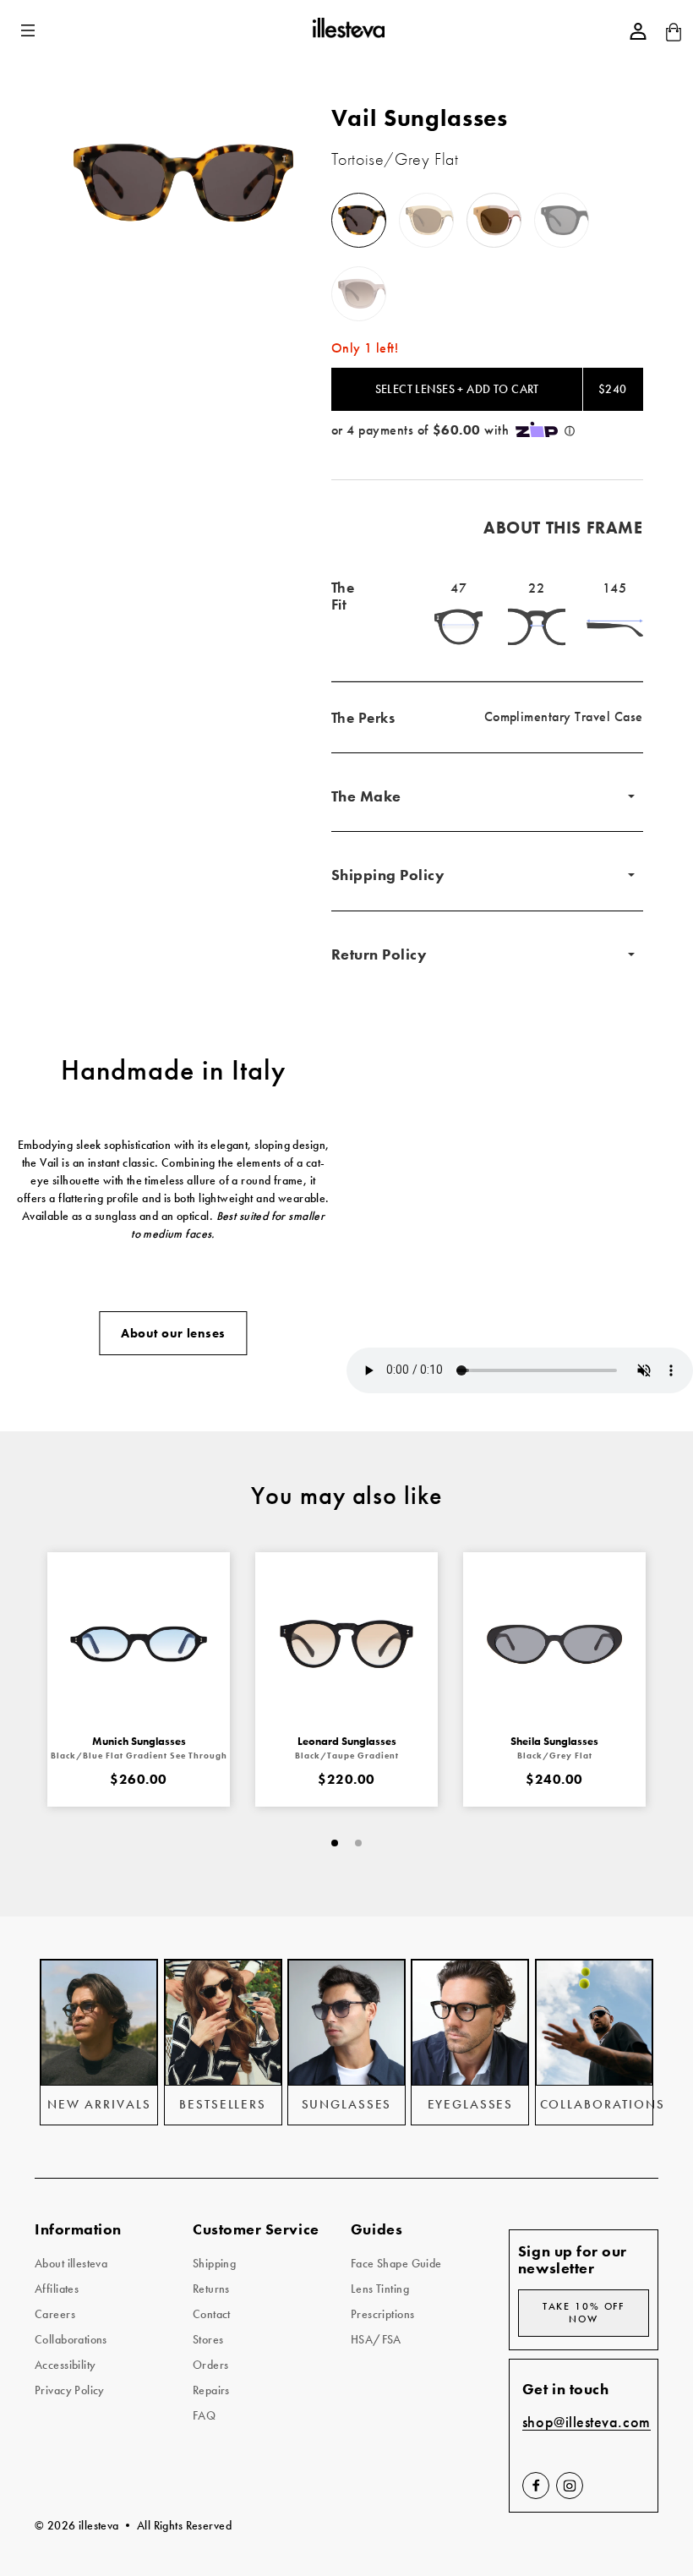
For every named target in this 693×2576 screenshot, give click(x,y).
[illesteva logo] (348, 30)
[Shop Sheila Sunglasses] (554, 1643)
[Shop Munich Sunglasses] (139, 1643)
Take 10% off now (584, 2313)
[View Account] (638, 31)
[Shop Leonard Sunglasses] (346, 1643)
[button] (30, 31)
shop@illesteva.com (587, 2423)
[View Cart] (674, 38)
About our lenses (173, 1333)
